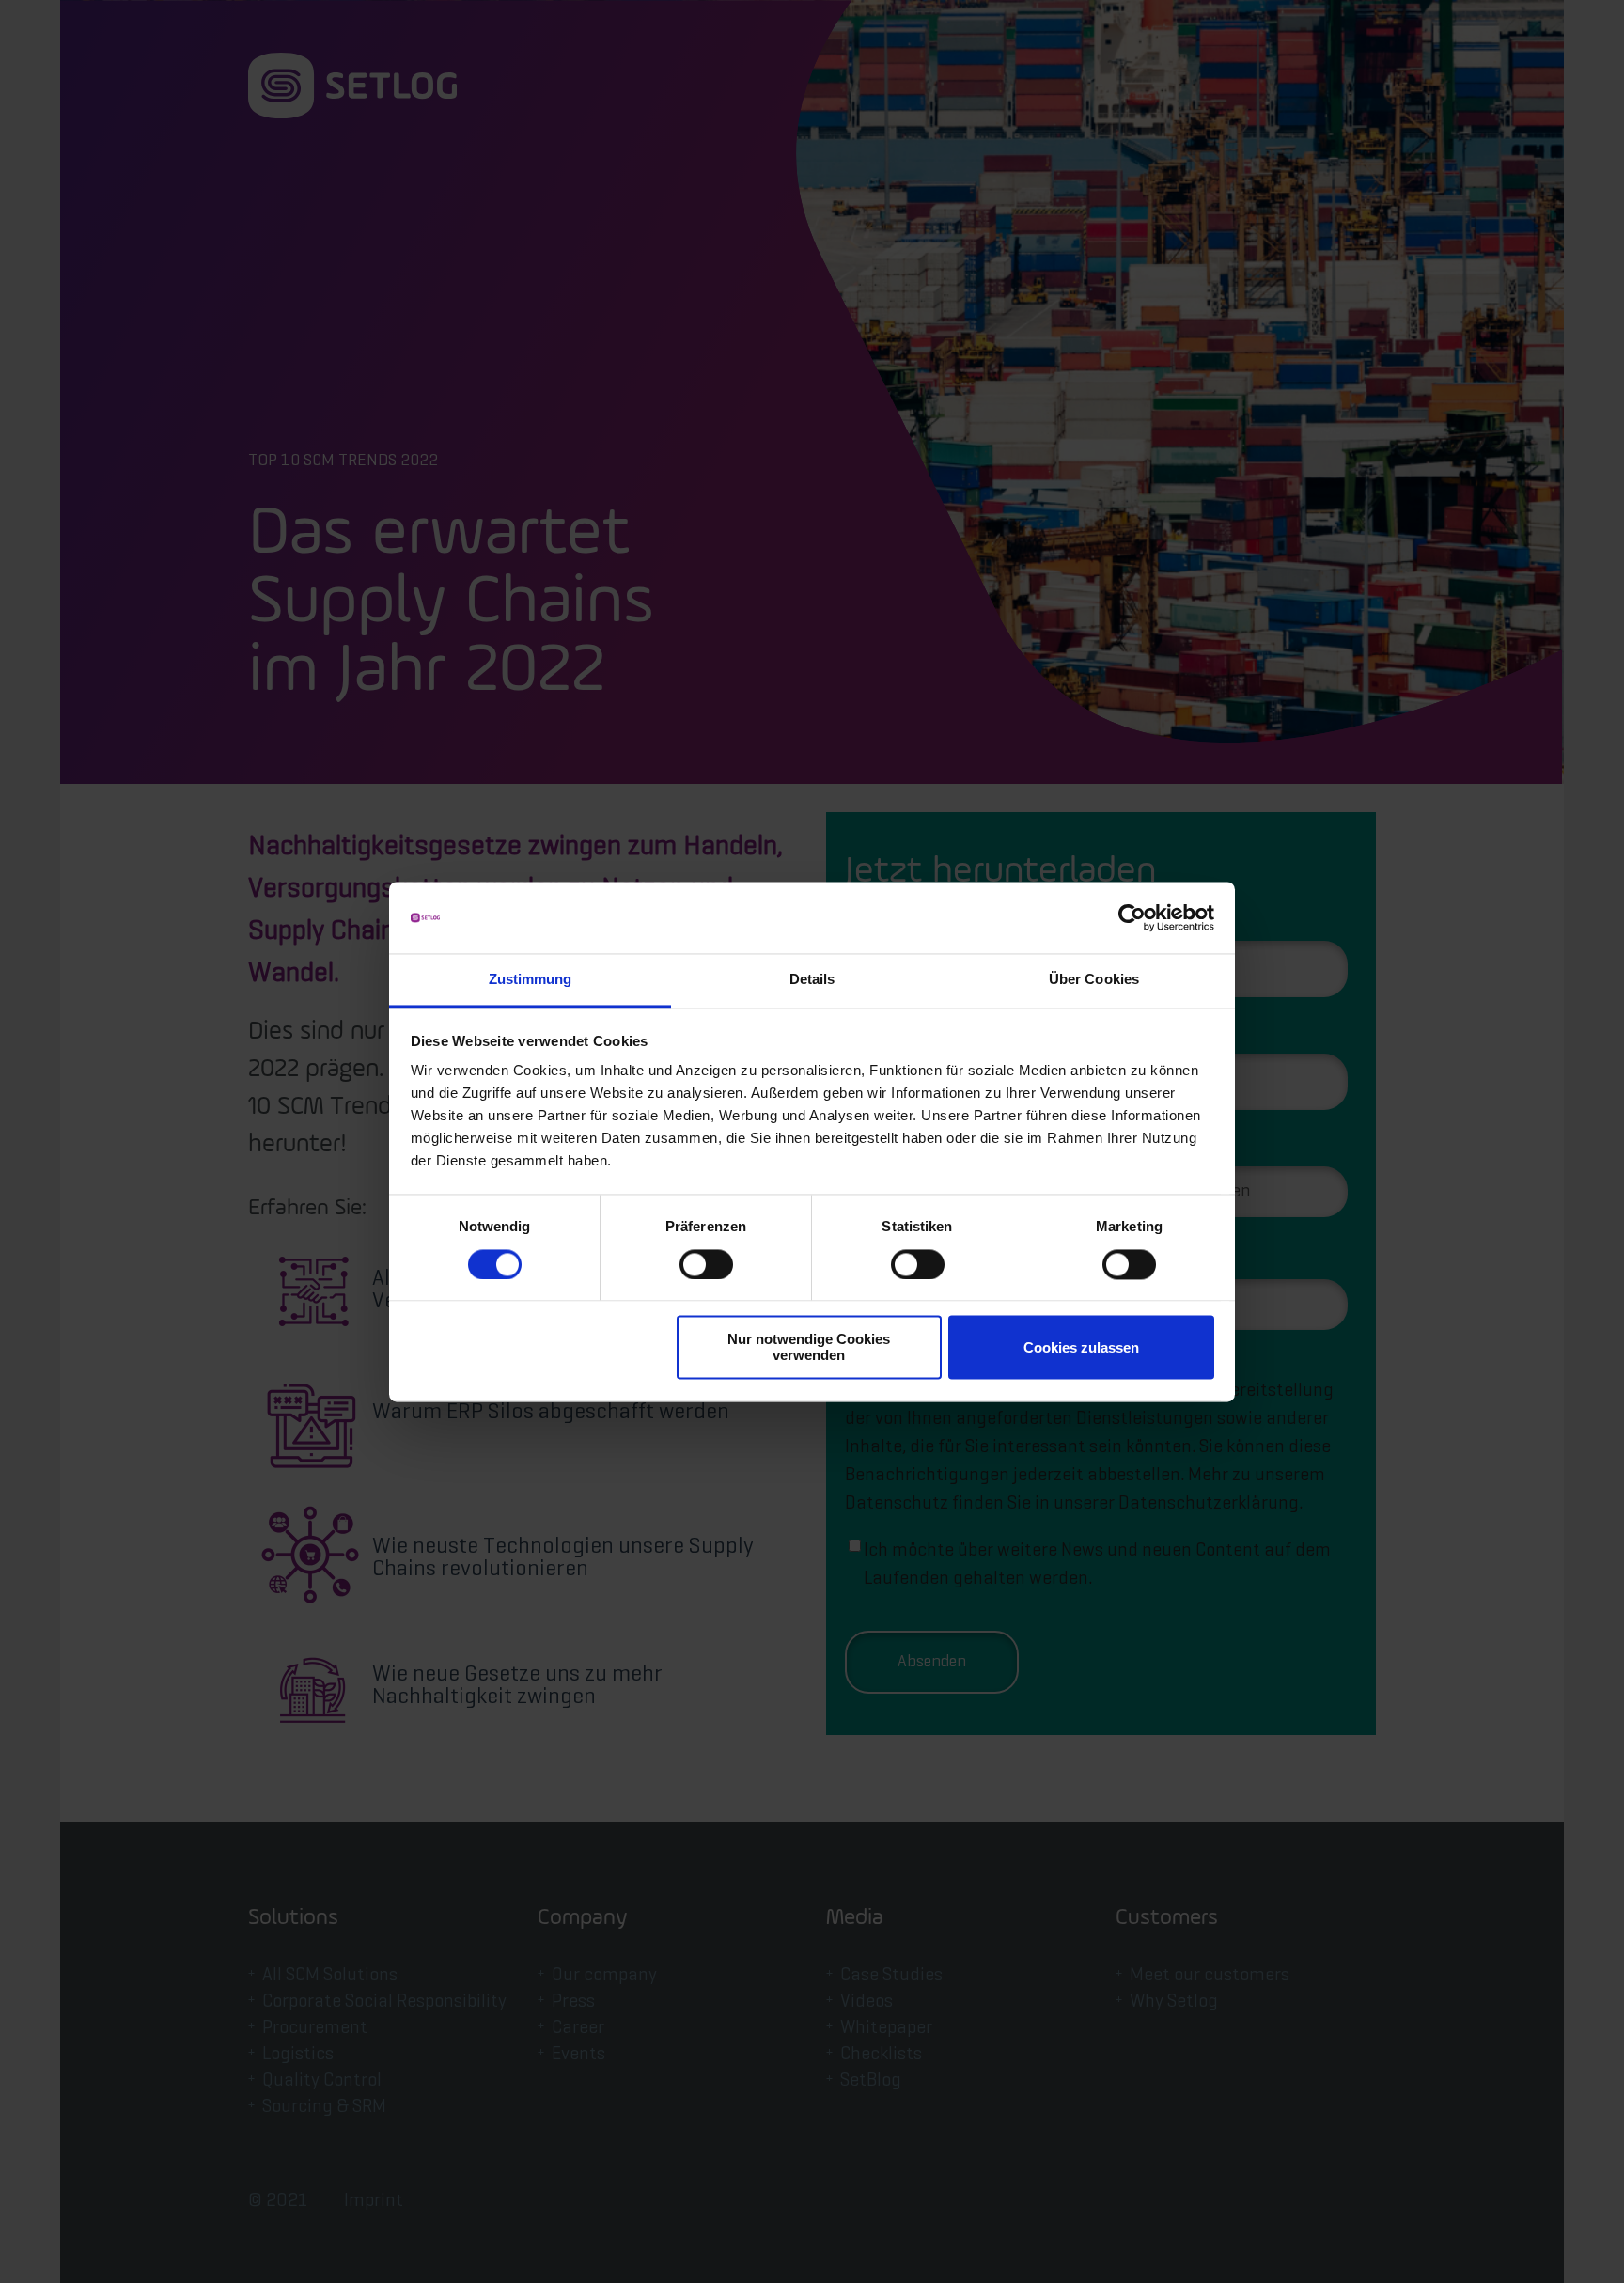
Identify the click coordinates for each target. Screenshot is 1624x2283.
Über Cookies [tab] (1094, 980)
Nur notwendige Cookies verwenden (809, 1348)
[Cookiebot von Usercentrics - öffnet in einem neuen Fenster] (1132, 917)
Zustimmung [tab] (531, 980)
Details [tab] (812, 980)
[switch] (706, 1264)
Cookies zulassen (1081, 1347)
